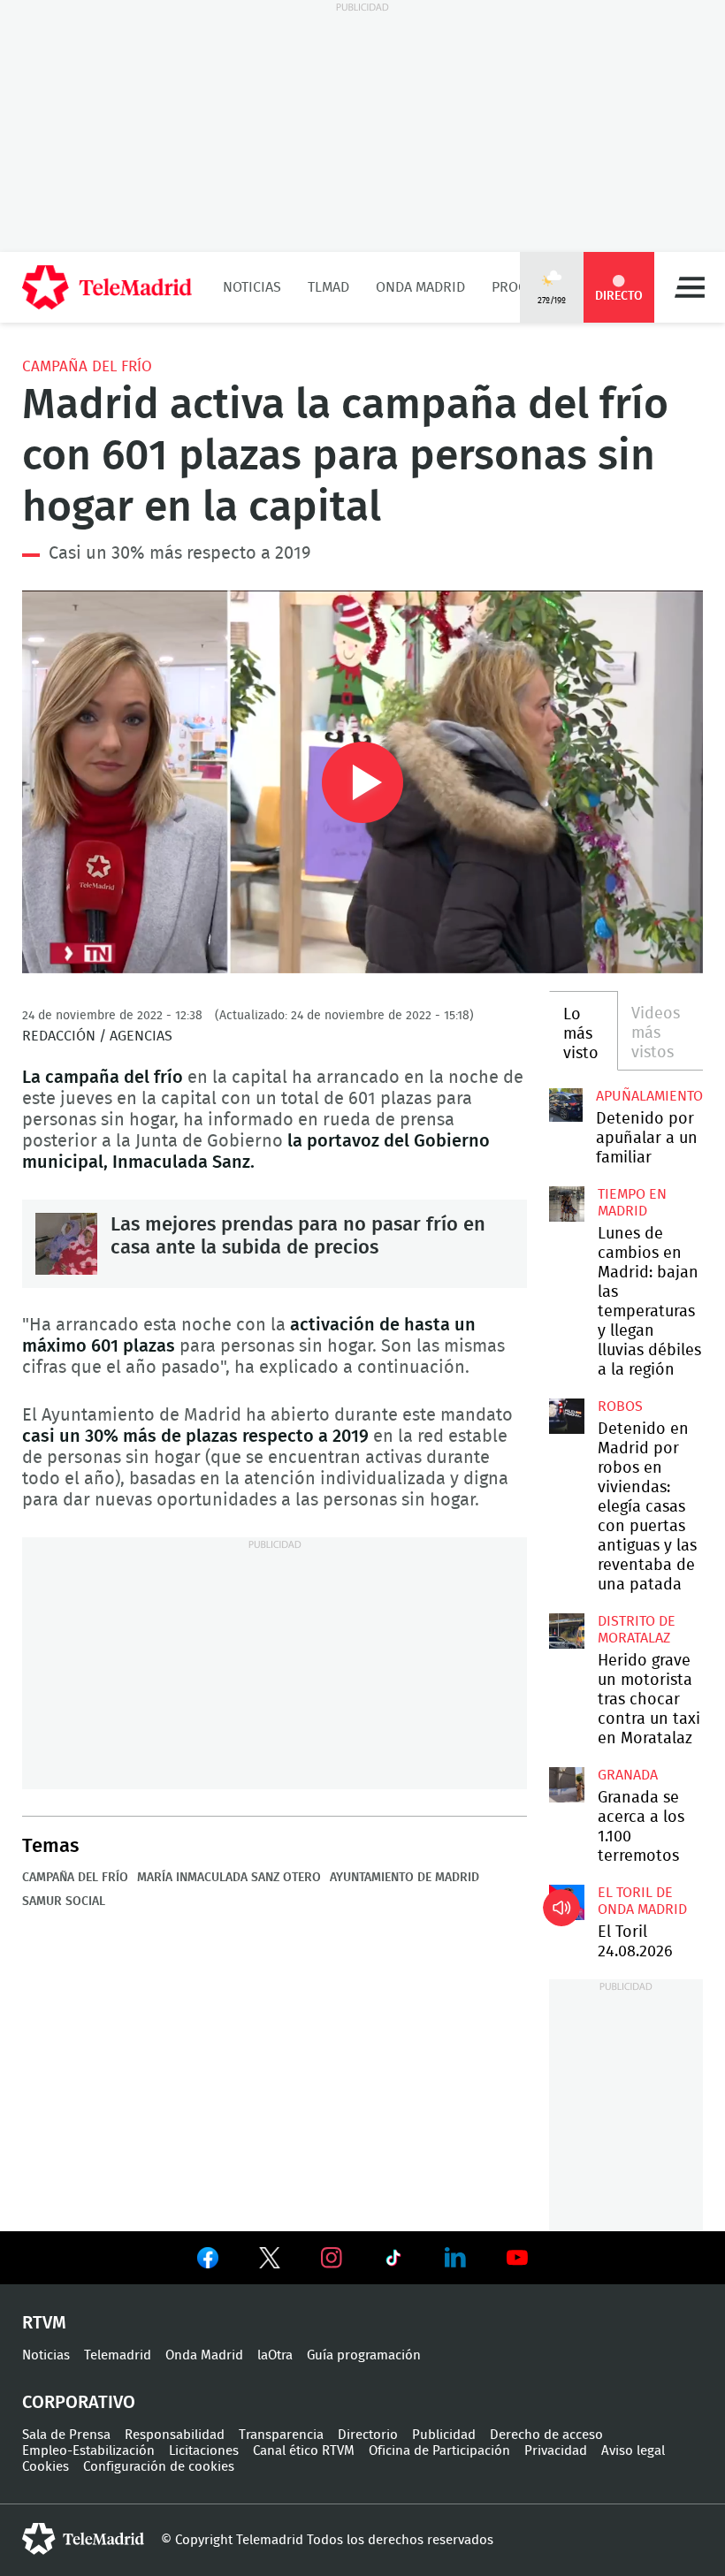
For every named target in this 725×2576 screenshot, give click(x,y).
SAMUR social (64, 1902)
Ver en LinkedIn (455, 2258)
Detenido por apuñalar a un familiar (647, 1139)
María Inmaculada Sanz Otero (229, 1878)
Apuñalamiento (649, 1096)
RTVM (44, 2323)
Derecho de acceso (546, 2435)
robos (620, 1406)
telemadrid (83, 2539)
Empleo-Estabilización (88, 2451)
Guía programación (364, 2355)
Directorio (368, 2435)
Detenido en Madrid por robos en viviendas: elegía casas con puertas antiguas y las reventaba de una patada (567, 1416)
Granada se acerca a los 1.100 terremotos (567, 1785)
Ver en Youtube (517, 2258)
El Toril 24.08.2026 (567, 1902)
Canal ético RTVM (304, 2451)
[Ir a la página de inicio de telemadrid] (107, 287)
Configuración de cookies (159, 2467)
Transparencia (281, 2435)
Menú (690, 287)
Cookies (46, 2467)
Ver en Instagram (332, 2258)
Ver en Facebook (208, 2261)
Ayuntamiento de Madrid (404, 1878)
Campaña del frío (87, 366)
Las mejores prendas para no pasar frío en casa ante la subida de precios (66, 1244)
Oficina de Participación (439, 2451)
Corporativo (79, 2403)
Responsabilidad (175, 2435)
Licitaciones (204, 2451)
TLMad (328, 287)
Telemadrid (118, 2355)
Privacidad (556, 2451)
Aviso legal (633, 2451)
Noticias (252, 287)
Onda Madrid (420, 287)
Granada (628, 1775)
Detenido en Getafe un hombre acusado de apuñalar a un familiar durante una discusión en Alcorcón (566, 1105)
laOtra (275, 2355)
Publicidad (444, 2435)
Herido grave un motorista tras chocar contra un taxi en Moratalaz (567, 1631)
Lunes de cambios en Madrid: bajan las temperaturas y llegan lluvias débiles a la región (567, 1204)
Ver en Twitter (270, 2261)
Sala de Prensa (66, 2435)
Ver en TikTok (393, 2261)
